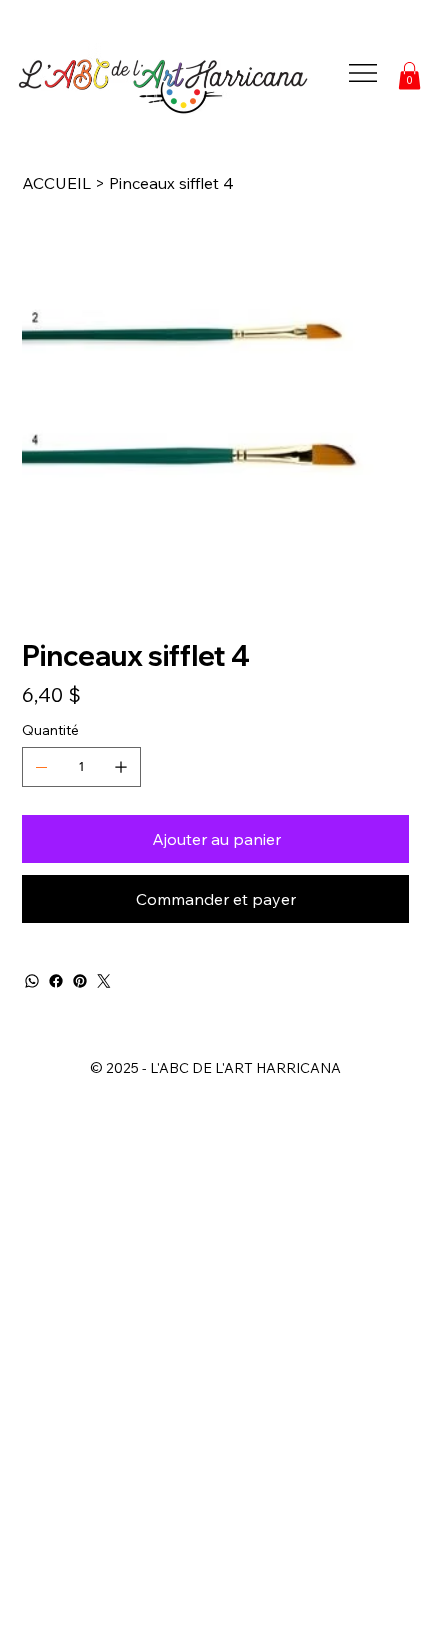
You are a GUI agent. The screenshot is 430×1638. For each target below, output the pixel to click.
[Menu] (363, 73)
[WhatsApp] (32, 981)
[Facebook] (56, 981)
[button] (409, 75)
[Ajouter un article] (121, 767)
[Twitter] (104, 981)
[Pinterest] (80, 981)
